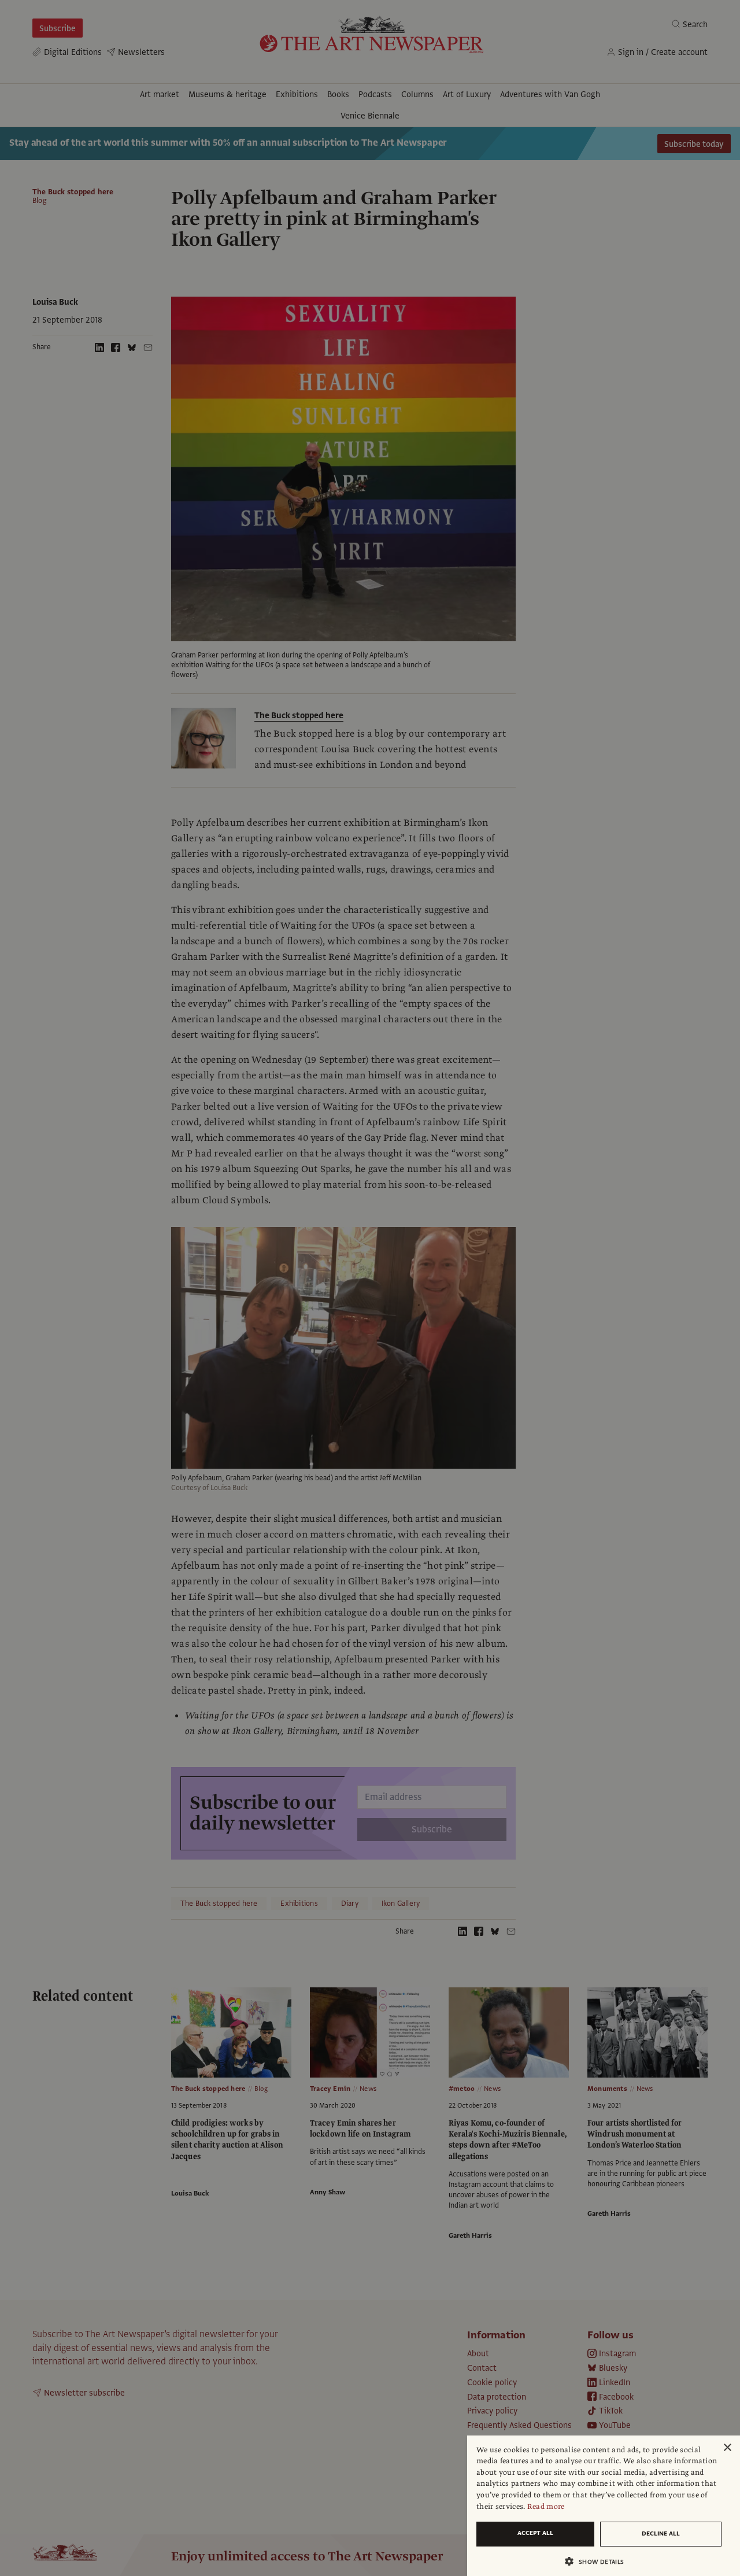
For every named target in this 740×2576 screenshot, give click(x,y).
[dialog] (604, 2506)
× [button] (727, 2448)
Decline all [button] (661, 2534)
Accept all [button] (535, 2533)
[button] (599, 2561)
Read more (546, 2507)
